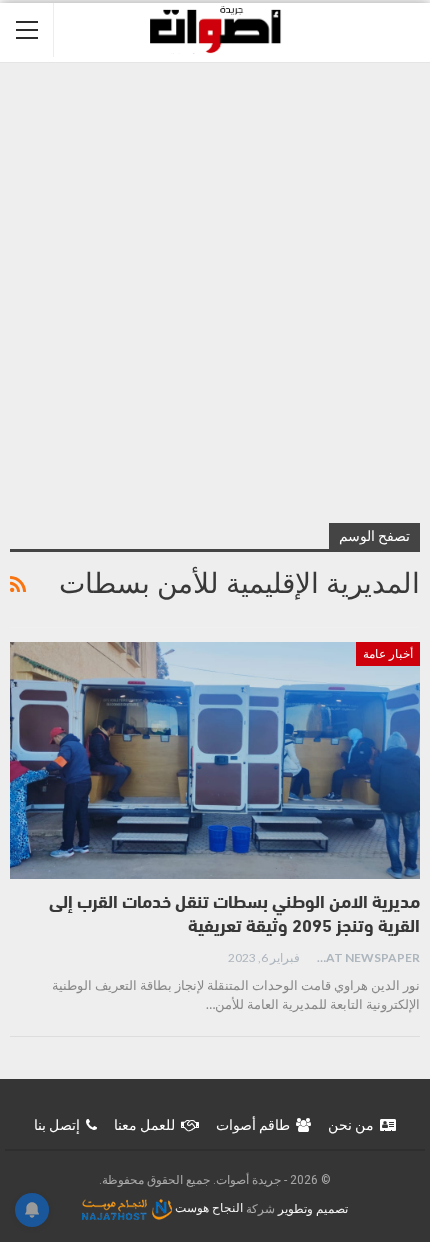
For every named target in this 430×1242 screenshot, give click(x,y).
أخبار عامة (388, 654)
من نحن (351, 1125)
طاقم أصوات (253, 1125)
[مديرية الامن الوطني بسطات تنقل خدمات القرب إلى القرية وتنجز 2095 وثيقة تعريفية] (215, 761)
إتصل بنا (57, 1125)
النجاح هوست (207, 1208)
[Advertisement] (215, 288)
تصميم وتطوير (313, 1208)
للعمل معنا (144, 1125)
